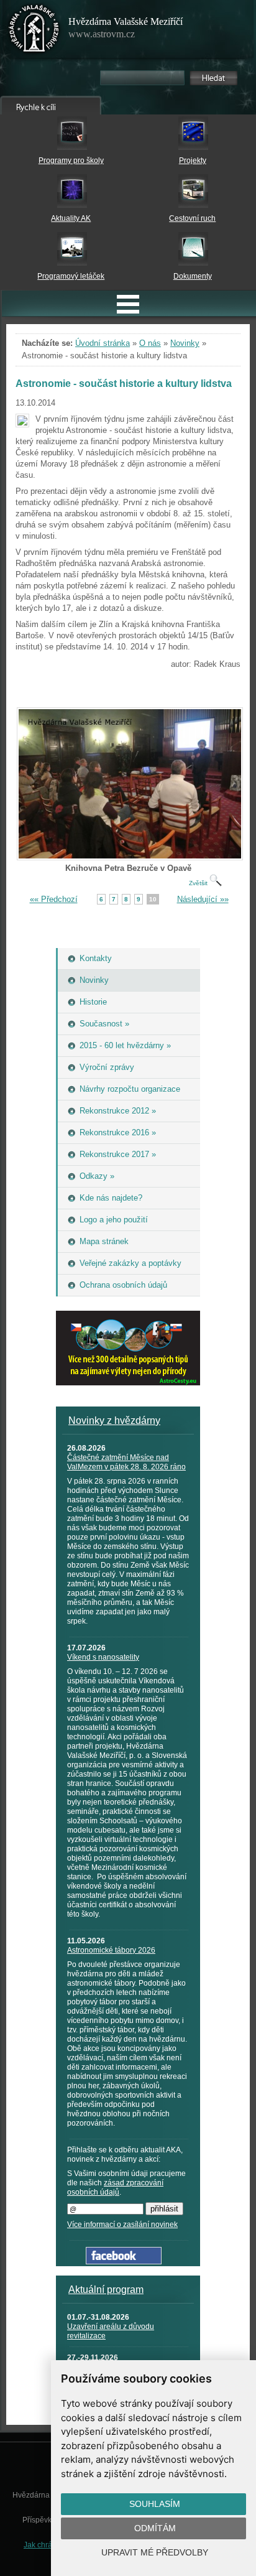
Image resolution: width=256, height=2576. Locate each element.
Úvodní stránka (103, 343)
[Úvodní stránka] (34, 31)
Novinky (185, 343)
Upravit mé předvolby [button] (155, 2552)
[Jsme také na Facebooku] (124, 2262)
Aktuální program (106, 2290)
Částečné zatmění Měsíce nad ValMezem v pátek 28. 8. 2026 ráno (126, 1462)
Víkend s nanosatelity (103, 1657)
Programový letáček (71, 276)
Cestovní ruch (192, 218)
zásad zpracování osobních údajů (115, 2188)
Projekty (193, 160)
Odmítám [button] (155, 2528)
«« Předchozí (54, 899)
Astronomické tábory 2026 (111, 1950)
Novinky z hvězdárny (114, 1421)
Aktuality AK (71, 218)
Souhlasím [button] (155, 2504)
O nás (150, 343)
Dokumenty (193, 276)
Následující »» (203, 899)
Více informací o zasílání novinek (122, 2225)
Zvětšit (199, 883)
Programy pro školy (71, 160)
